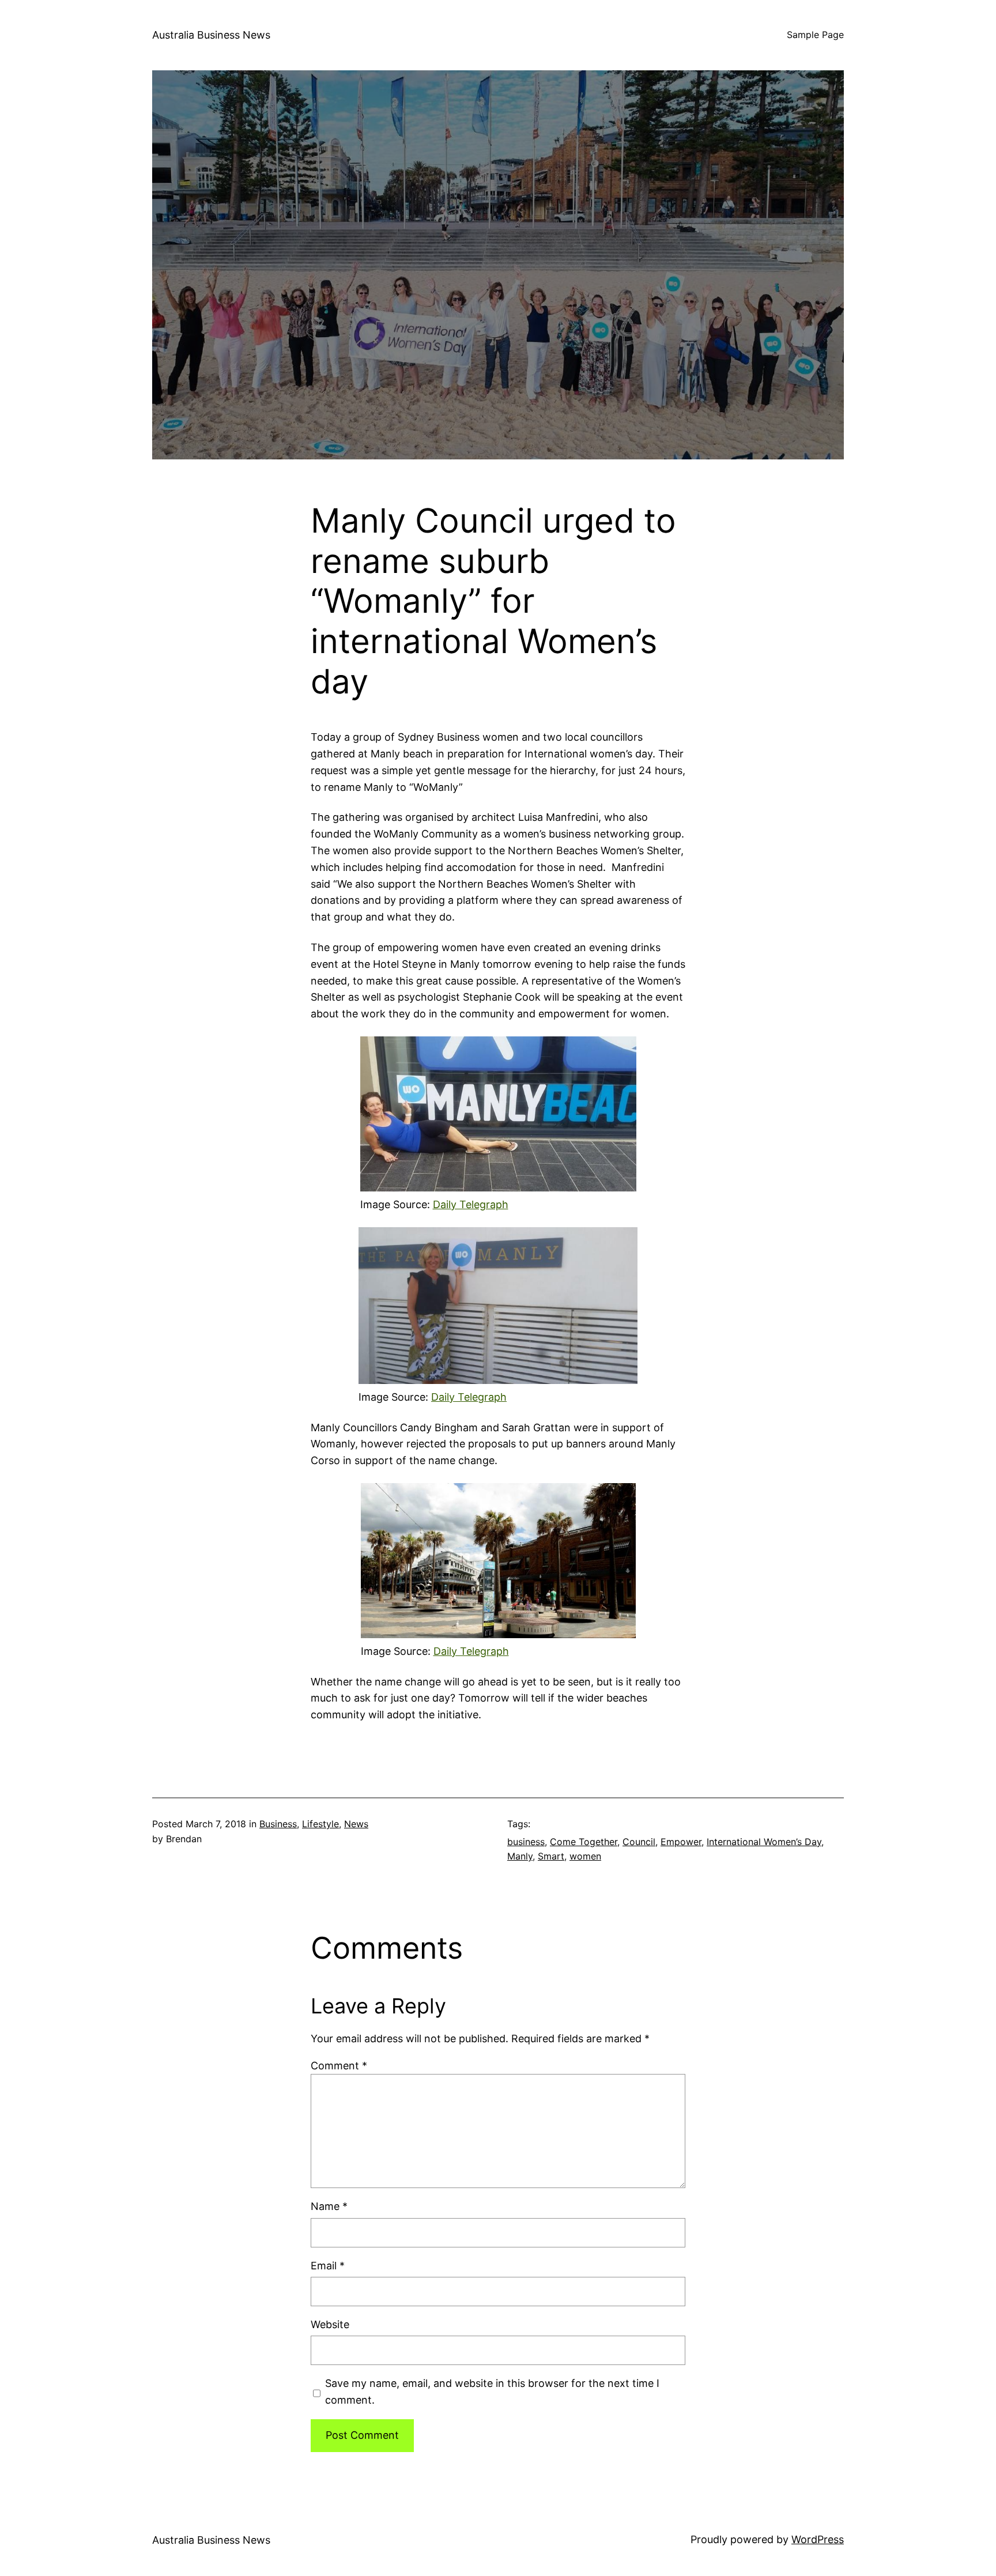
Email (328, 2266)
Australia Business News (211, 35)
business (526, 1842)
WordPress (818, 2539)
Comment (339, 2066)
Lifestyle (320, 1824)
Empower (681, 1842)
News (356, 1824)
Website (330, 2324)
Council (639, 1842)
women (585, 1856)
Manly (520, 1856)
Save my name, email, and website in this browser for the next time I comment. (492, 2392)
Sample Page (815, 35)
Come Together (584, 1842)
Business (278, 1824)
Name (329, 2206)
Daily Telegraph (471, 1204)
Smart (551, 1856)
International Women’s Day (764, 1842)
